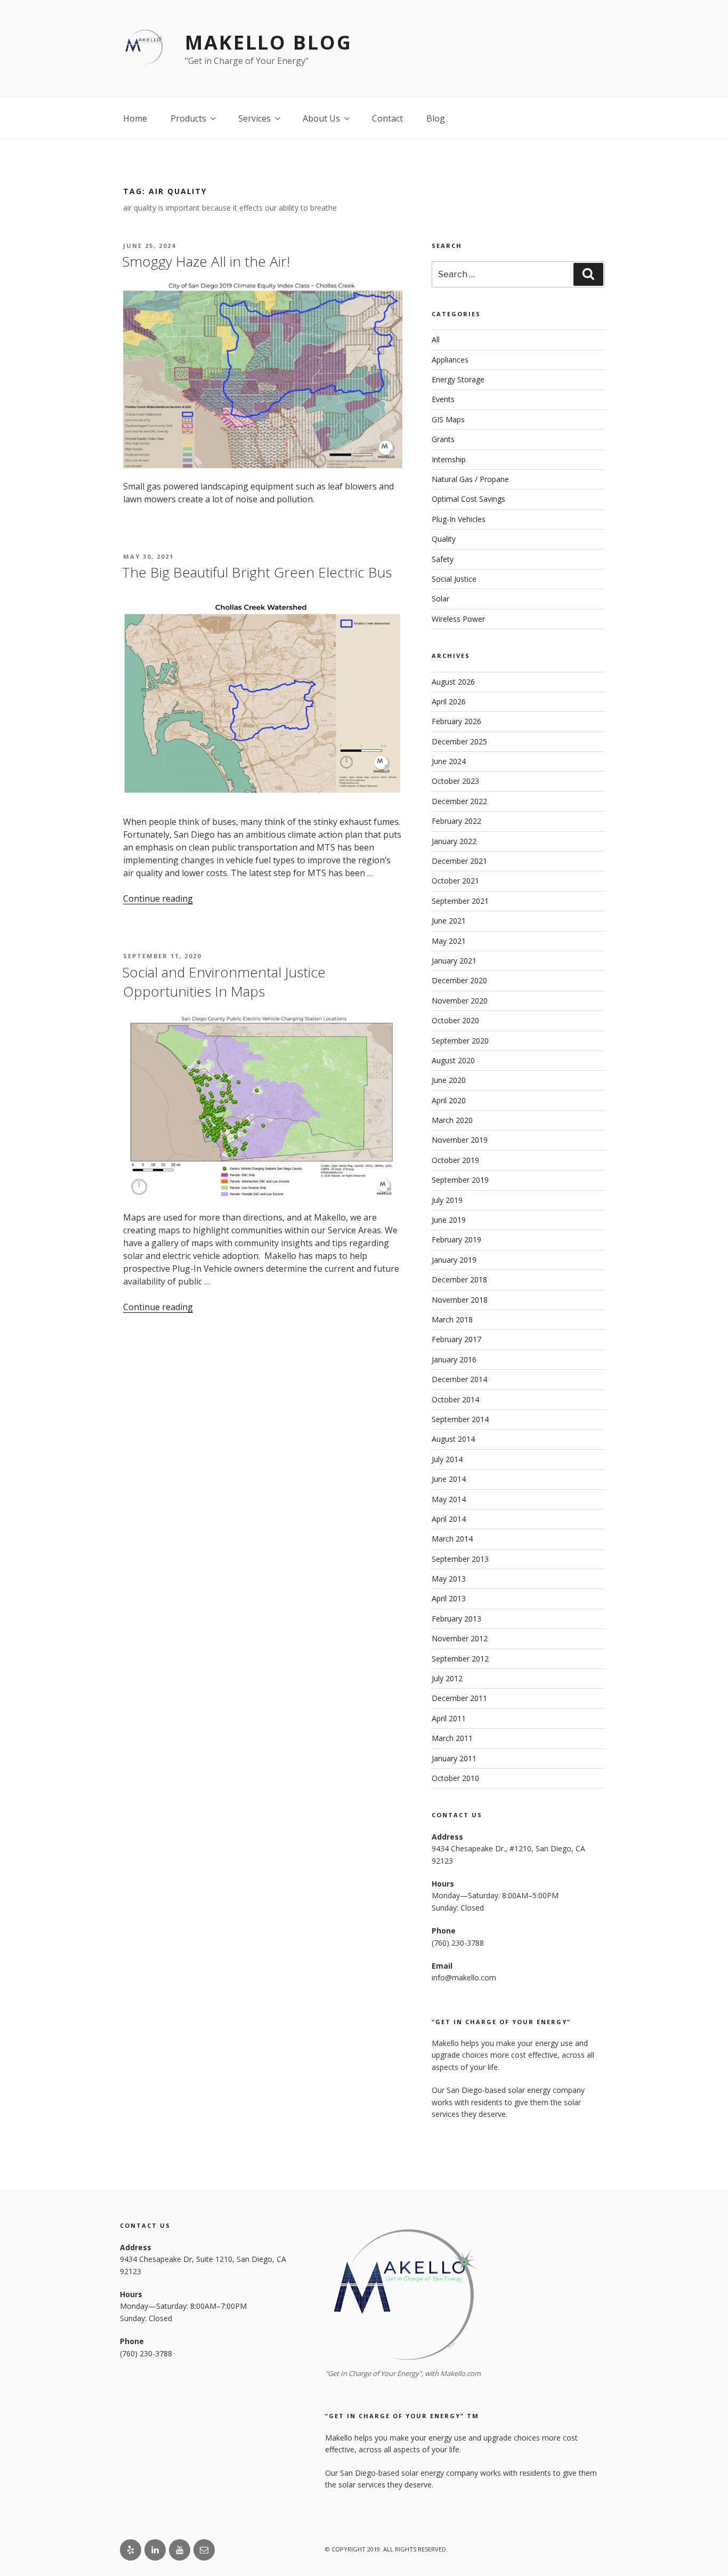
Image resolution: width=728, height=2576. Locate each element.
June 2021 (449, 921)
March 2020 (452, 1120)
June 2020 (449, 1080)
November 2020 (460, 1001)
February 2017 (456, 1339)
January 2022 (454, 841)
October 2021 (455, 881)
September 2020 (460, 1041)
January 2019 (454, 1260)
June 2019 (449, 1220)
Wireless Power (458, 619)
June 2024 (449, 761)
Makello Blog (269, 42)
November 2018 (460, 1300)
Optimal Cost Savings (468, 499)
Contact (387, 118)
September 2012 (460, 1659)
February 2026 (456, 721)
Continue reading (158, 898)
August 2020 (453, 1060)
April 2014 (449, 1519)
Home (135, 118)
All (436, 339)
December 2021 (459, 861)
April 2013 (449, 1598)
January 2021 (454, 961)
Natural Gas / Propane (470, 479)
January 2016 (454, 1359)
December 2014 (459, 1379)
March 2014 (452, 1539)
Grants (443, 439)
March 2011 (452, 1738)
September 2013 (460, 1559)
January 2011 (454, 1758)
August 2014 (453, 1439)
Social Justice (454, 579)
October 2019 (455, 1160)
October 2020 (455, 1020)
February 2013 (456, 1619)
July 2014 (447, 1459)
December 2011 (459, 1698)
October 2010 (455, 1778)
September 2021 (460, 901)
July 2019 (447, 1200)
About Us (321, 118)
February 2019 (456, 1239)
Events (443, 399)
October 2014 (455, 1399)
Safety (443, 559)
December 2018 (459, 1279)
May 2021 (449, 941)
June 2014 (449, 1479)
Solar (440, 599)
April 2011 (449, 1718)
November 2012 (460, 1638)
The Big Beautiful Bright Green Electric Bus (257, 572)
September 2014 (460, 1419)
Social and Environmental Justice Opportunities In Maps (224, 982)
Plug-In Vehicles (459, 519)
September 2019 (460, 1180)
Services (254, 118)
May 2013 (449, 1579)
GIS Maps (448, 419)
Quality (444, 539)
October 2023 (455, 781)
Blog (436, 118)
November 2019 (460, 1140)
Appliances (450, 360)
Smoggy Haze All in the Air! (206, 261)
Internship (449, 459)
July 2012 (447, 1678)
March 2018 (452, 1319)
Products (188, 118)
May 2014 (449, 1499)
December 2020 (459, 980)
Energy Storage (458, 379)
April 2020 (449, 1100)
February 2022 (456, 821)
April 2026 (449, 701)
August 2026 (453, 682)
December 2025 (459, 741)
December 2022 (459, 801)
